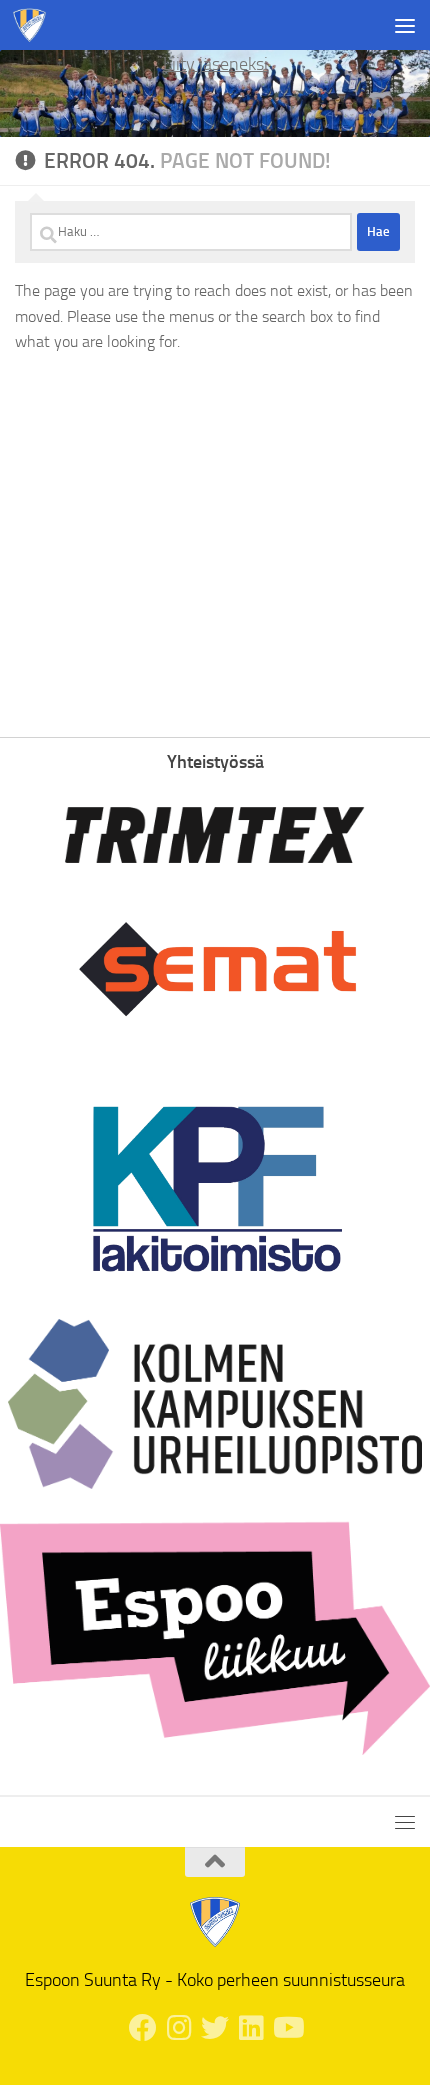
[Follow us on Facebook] (143, 2028)
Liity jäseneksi (215, 64)
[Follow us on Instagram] (179, 2028)
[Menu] (405, 25)
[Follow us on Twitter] (215, 2028)
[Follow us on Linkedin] (251, 2028)
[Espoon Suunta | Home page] (35, 25)
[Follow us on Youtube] (287, 2028)
